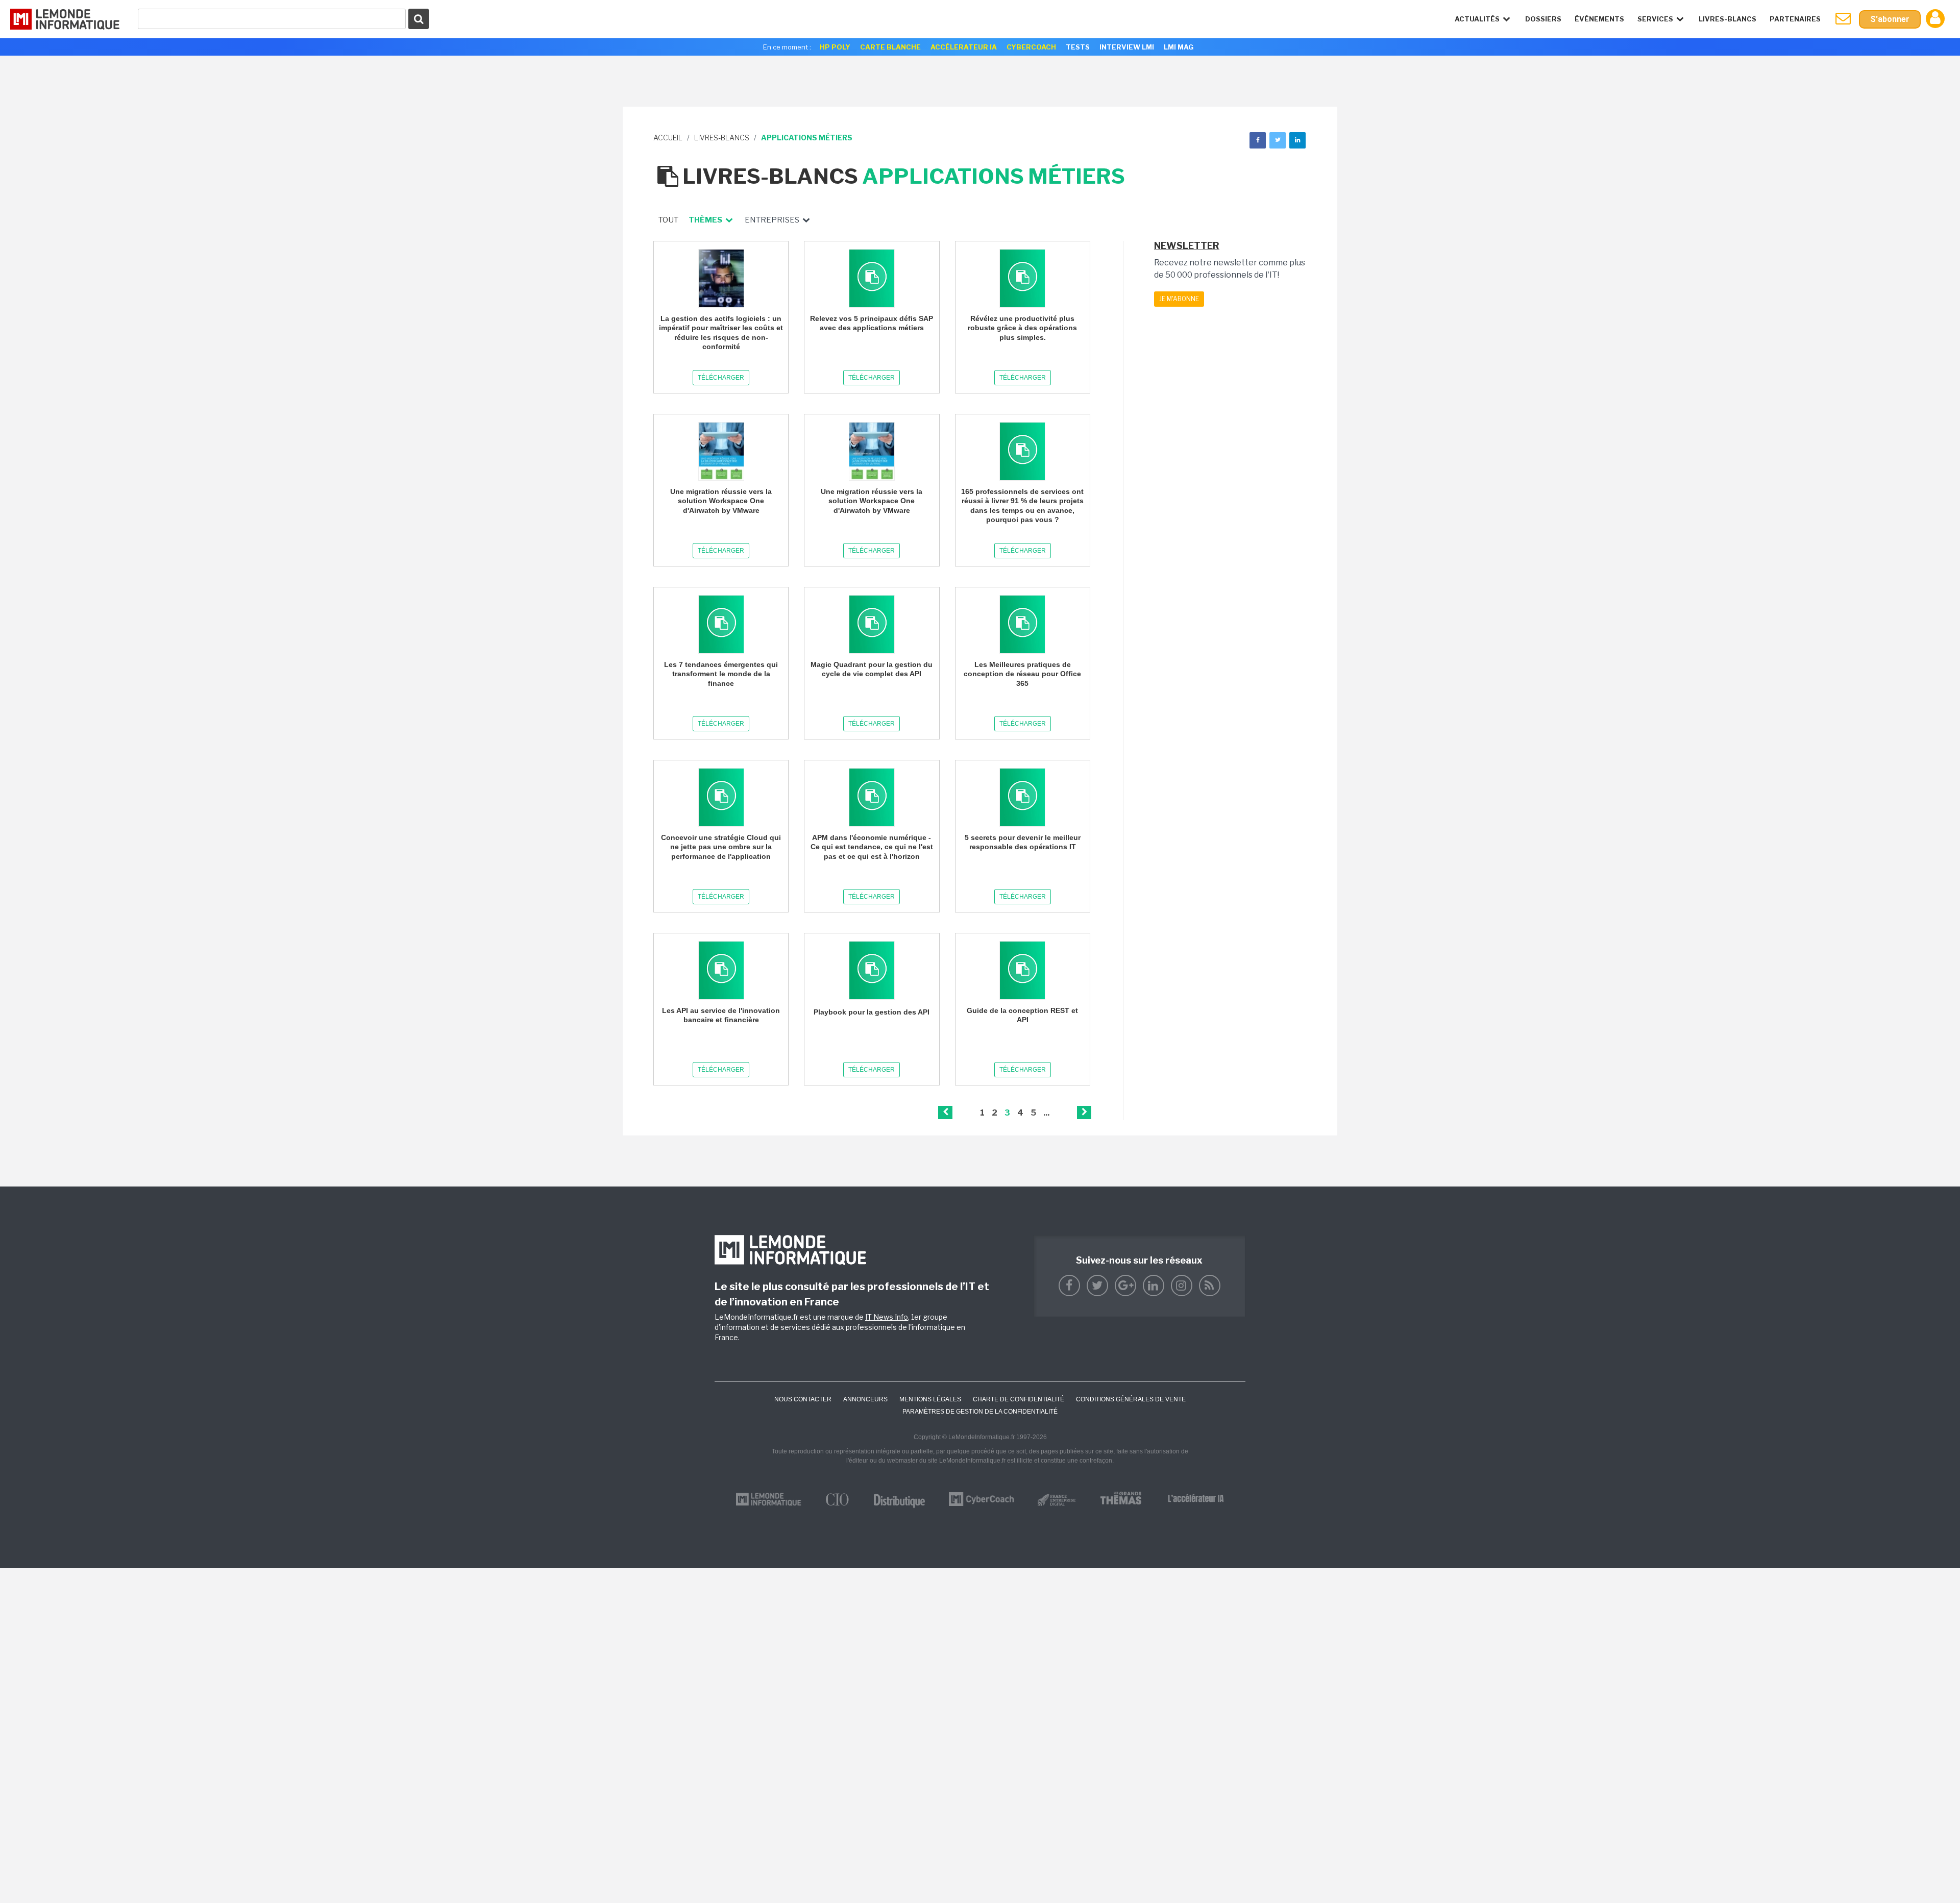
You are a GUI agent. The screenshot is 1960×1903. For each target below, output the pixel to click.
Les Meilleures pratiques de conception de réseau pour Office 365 (1022, 674)
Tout (668, 220)
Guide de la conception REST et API (1022, 1015)
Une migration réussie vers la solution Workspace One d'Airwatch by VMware (721, 501)
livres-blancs (722, 138)
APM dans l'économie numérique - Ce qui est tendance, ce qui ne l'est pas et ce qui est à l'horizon (872, 847)
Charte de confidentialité (1019, 1399)
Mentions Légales (930, 1399)
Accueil (668, 138)
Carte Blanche (890, 47)
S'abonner (1890, 19)
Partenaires (1795, 19)
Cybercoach (1031, 47)
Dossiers (1543, 19)
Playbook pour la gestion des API (872, 1012)
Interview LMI (1127, 47)
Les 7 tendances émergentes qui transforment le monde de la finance (721, 674)
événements (1599, 19)
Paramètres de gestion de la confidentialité (980, 1412)
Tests (1078, 47)
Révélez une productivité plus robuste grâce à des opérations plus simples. (1022, 328)
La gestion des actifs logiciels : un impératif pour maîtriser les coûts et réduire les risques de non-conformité (721, 332)
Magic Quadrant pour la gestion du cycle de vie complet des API (872, 669)
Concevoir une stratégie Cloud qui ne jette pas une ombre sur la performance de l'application (721, 847)
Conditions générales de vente (1131, 1399)
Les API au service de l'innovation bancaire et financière (721, 1015)
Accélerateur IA (964, 47)
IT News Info (887, 1317)
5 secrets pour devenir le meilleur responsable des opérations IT (1023, 842)
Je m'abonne (1179, 299)
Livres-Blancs (1728, 19)
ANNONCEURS (865, 1399)
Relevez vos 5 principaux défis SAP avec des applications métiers (872, 323)
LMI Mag (1179, 47)
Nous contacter (803, 1399)
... (1046, 1113)
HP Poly (835, 47)
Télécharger (721, 378)
